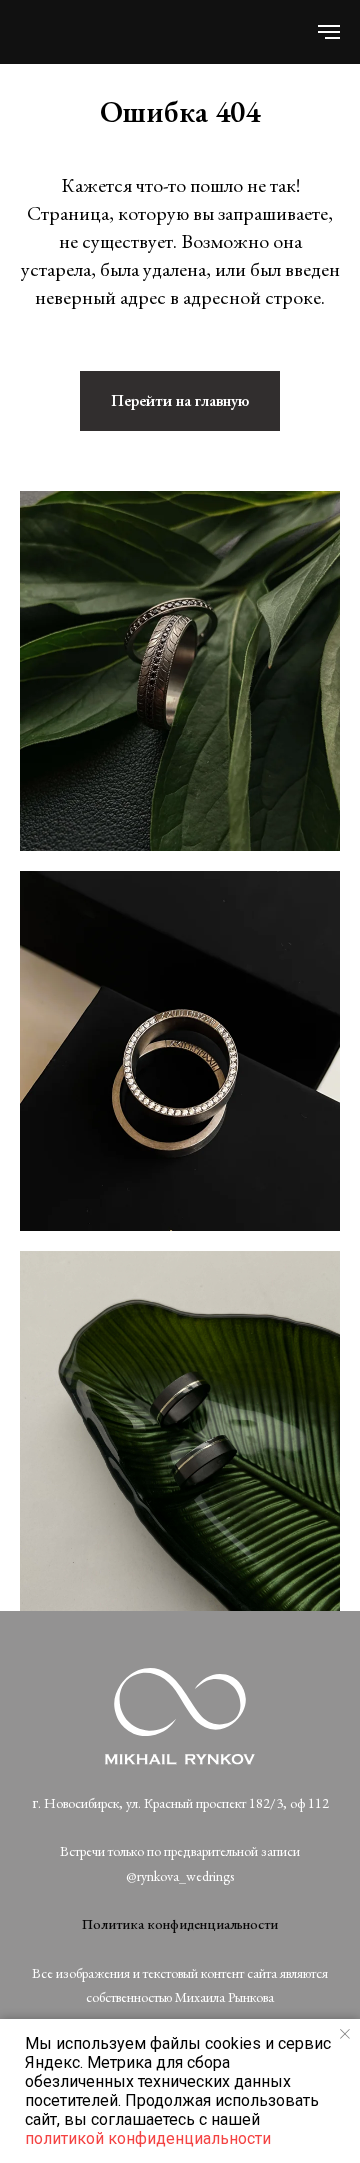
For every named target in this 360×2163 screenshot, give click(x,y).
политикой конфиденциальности (148, 2138)
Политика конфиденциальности (180, 1924)
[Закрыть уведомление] (345, 2034)
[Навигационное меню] (329, 32)
